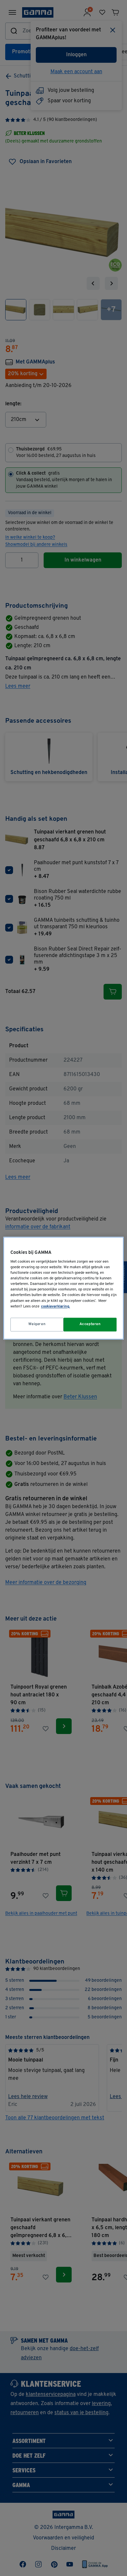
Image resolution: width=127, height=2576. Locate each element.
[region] (64, 1288)
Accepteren (90, 1324)
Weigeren (37, 1324)
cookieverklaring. (56, 1306)
